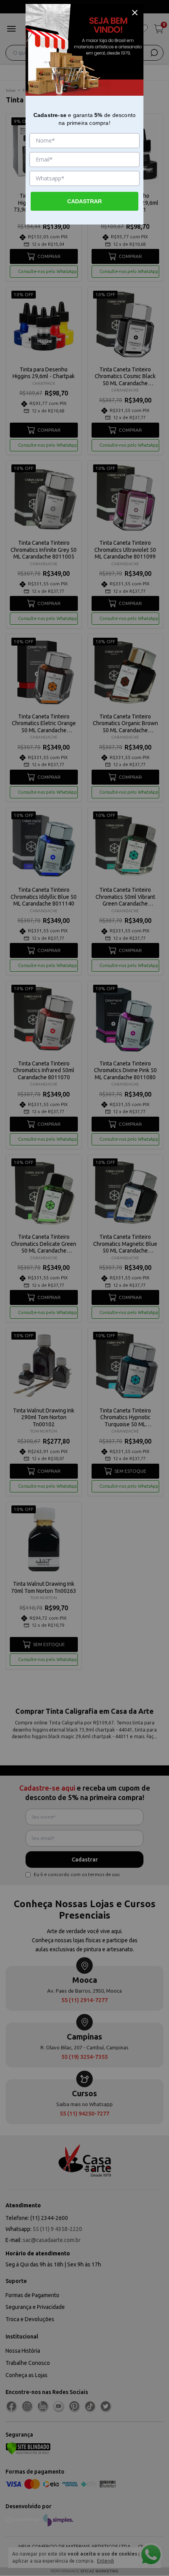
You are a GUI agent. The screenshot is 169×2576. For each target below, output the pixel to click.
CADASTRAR (84, 201)
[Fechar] (135, 13)
